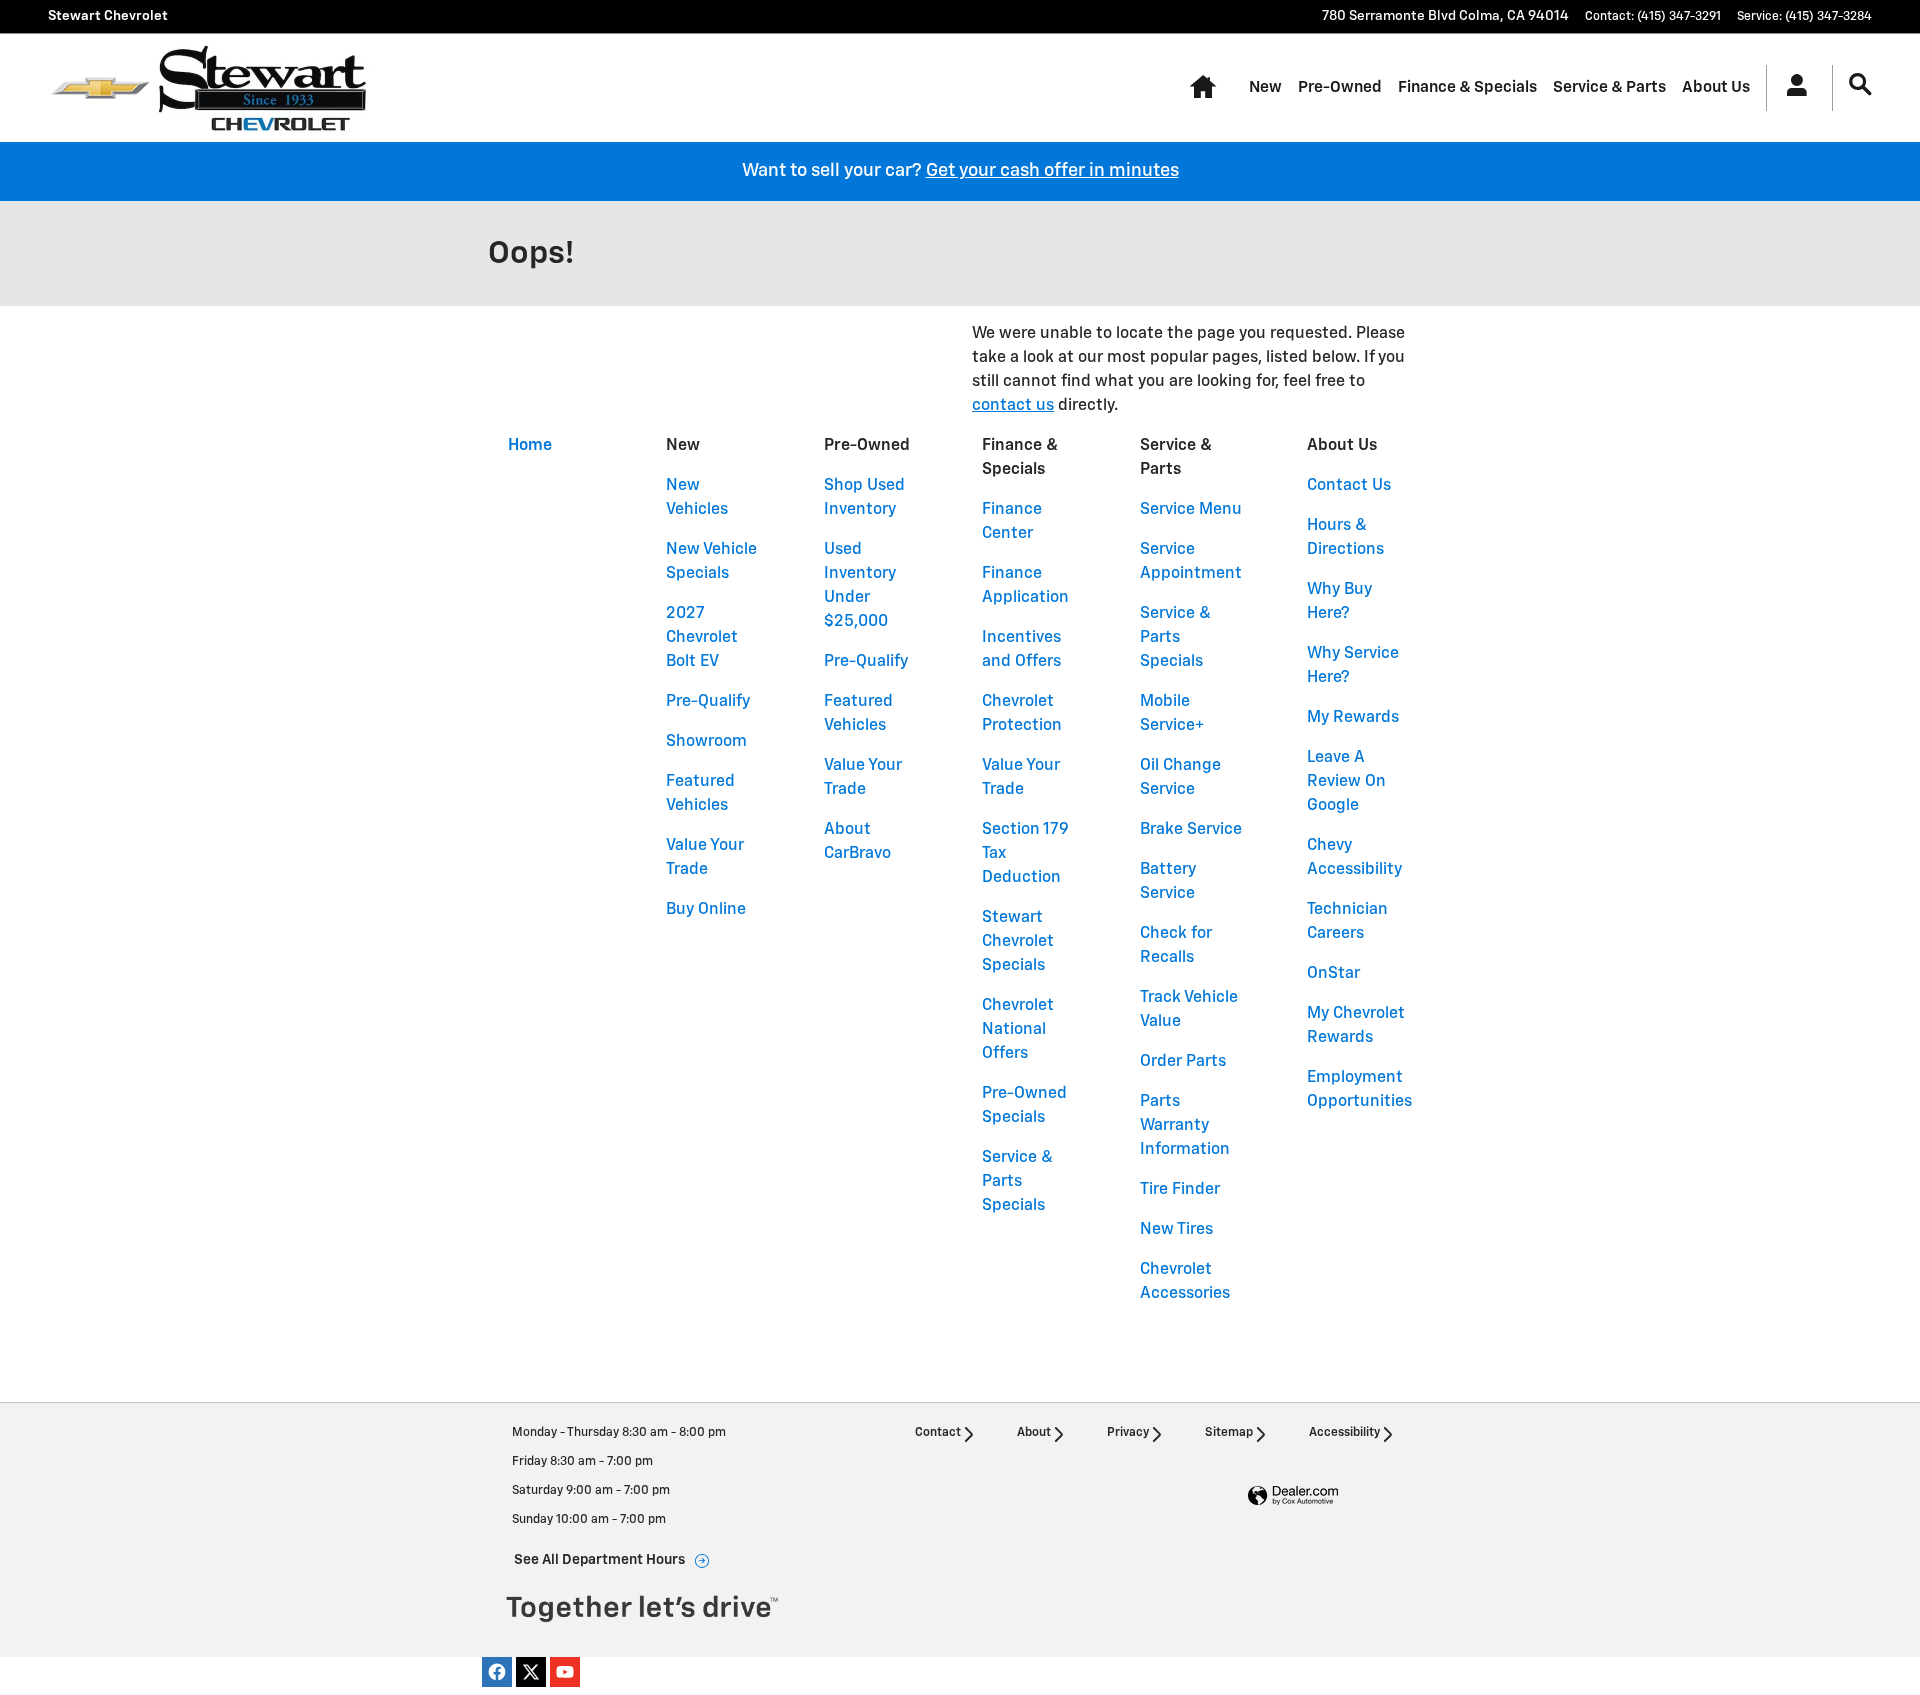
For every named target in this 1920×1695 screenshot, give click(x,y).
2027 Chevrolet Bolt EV (702, 638)
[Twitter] (531, 1672)
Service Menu (1191, 510)
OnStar (1333, 974)
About (1034, 1433)
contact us (1013, 406)
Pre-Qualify (708, 702)
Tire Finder (1180, 1190)
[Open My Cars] (1791, 88)
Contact (938, 1433)
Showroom (706, 742)
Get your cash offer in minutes (1052, 171)
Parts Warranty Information (1185, 1126)
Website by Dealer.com (1293, 1496)
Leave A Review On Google (1346, 782)
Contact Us (1349, 486)
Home (530, 446)
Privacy (1128, 1433)
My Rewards (1353, 718)
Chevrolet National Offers (1018, 1030)
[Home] (100, 88)
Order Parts (1183, 1062)
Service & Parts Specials (1017, 1182)
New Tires (1176, 1230)
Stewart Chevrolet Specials (1018, 942)
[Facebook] (497, 1672)
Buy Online (706, 910)
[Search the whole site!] (1860, 85)
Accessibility (1344, 1433)
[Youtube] (565, 1672)
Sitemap (1229, 1433)
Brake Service (1191, 830)
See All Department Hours (599, 1560)
